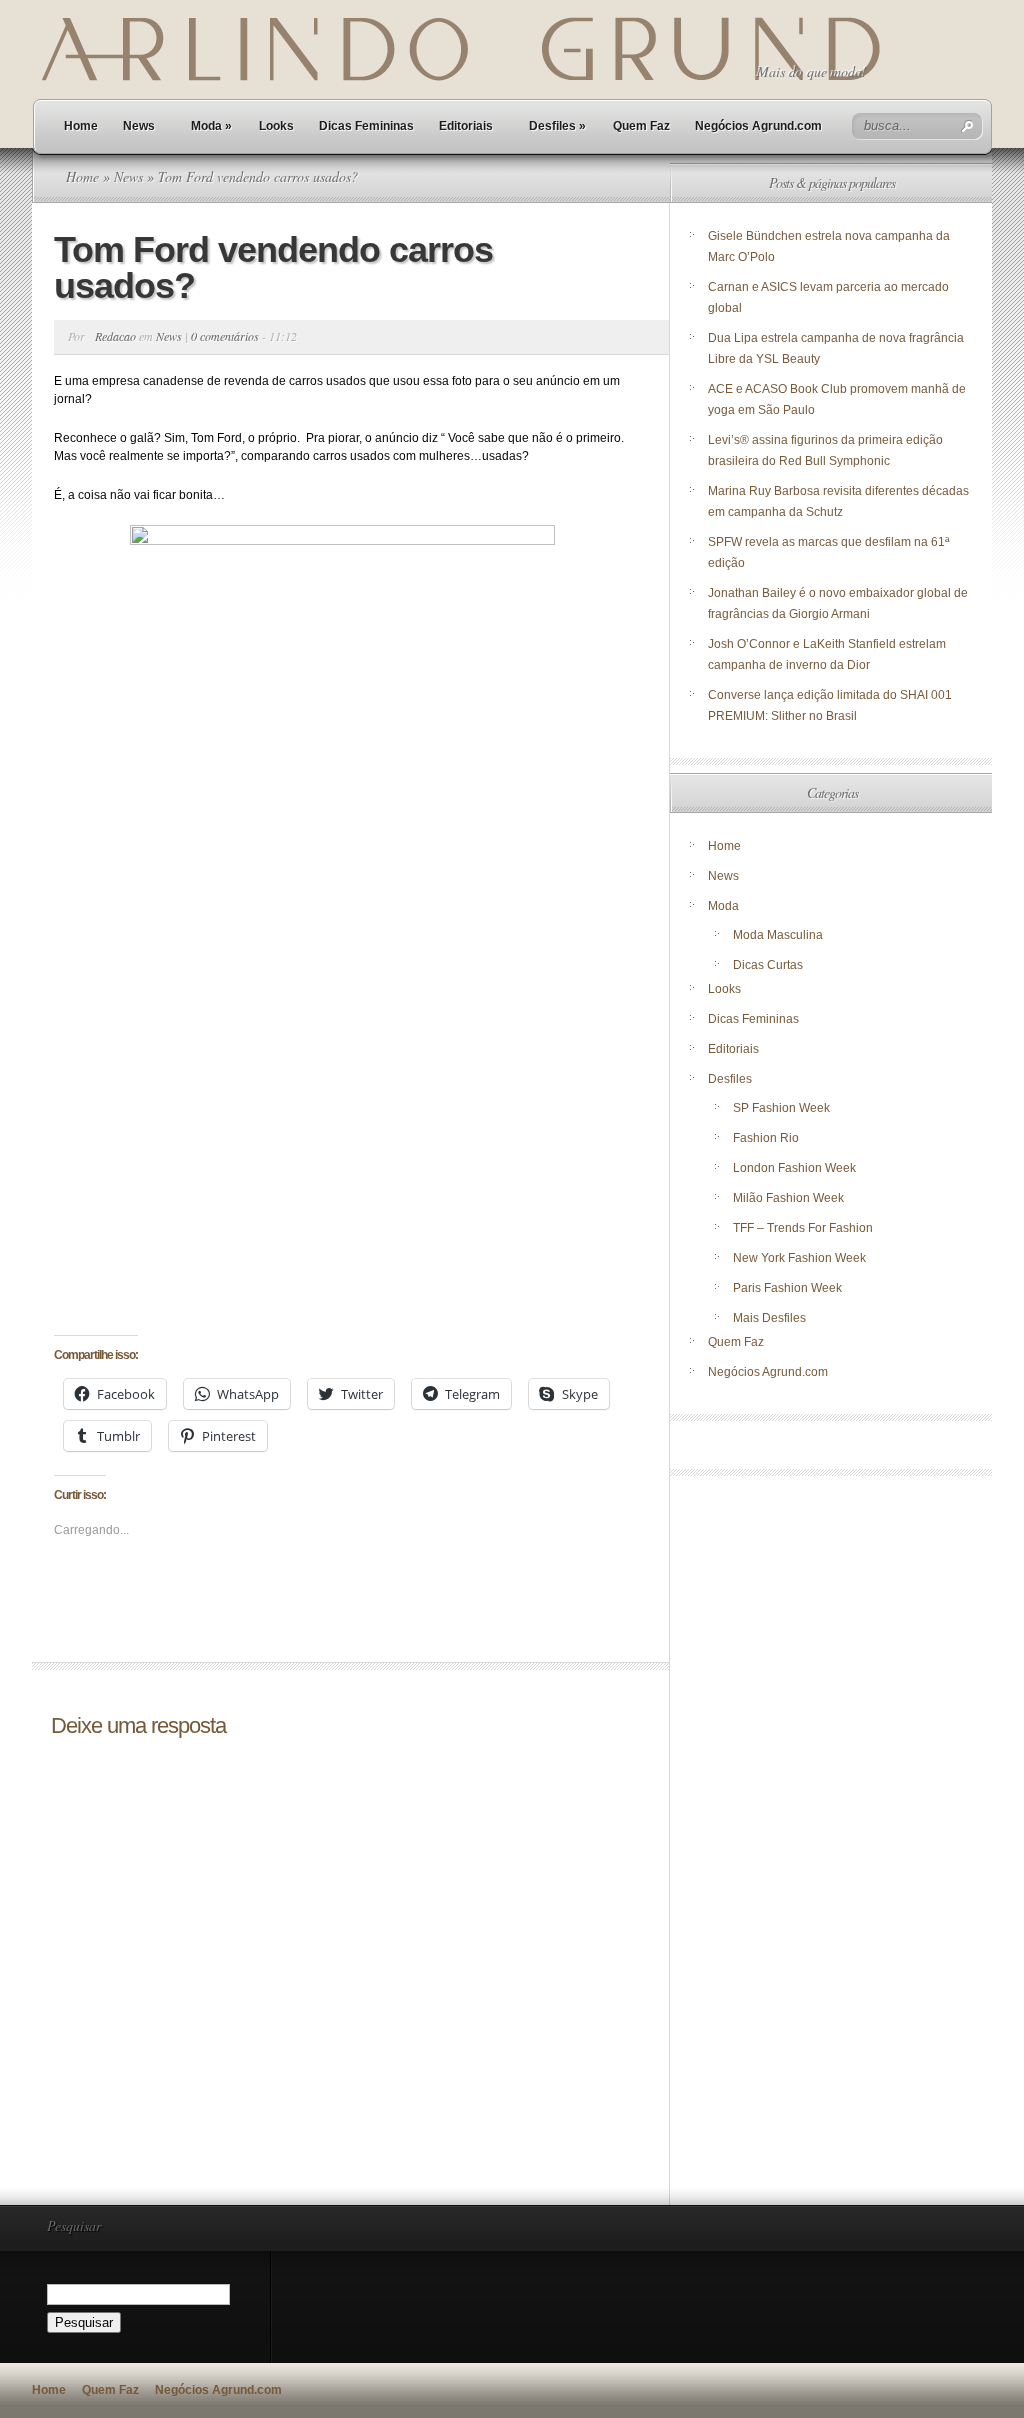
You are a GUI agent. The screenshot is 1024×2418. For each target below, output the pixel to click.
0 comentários (225, 336)
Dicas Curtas (768, 965)
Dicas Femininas (366, 126)
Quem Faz (641, 126)
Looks (276, 126)
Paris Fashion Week (787, 1288)
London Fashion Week (794, 1168)
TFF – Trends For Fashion (803, 1228)
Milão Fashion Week (788, 1198)
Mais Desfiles (769, 1318)
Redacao (115, 336)
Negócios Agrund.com (758, 126)
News (139, 126)
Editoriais (466, 126)
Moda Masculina (778, 935)
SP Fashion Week (781, 1108)
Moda (211, 126)
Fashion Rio (766, 1138)
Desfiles (557, 126)
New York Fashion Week (799, 1258)
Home (81, 126)
